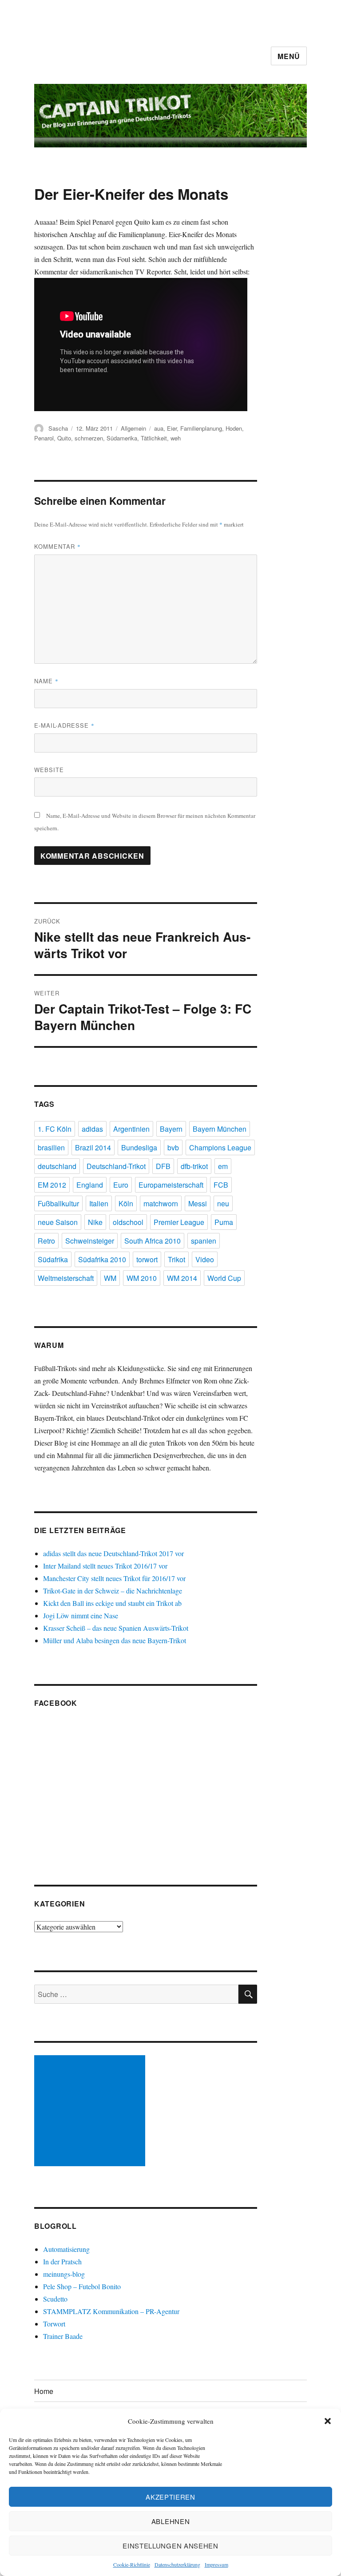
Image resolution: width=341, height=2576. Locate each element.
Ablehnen (171, 2521)
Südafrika (53, 1259)
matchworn (161, 1203)
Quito (64, 438)
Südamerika (122, 438)
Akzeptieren (170, 2497)
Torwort (54, 2324)
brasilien (51, 1147)
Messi (198, 1203)
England (90, 1185)
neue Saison (58, 1222)
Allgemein (133, 428)
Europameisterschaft (171, 1185)
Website (49, 770)
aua (159, 428)
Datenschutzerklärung (177, 2564)
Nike (95, 1222)
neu (223, 1203)
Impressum (216, 2564)
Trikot (176, 1259)
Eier (172, 428)
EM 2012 (52, 1185)
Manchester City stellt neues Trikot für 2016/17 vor (114, 1578)
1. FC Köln (55, 1129)
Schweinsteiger (90, 1241)
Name (46, 681)
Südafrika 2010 (102, 1259)
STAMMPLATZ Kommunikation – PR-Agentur (111, 2311)
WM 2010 (142, 1278)
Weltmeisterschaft (66, 1278)
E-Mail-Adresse (64, 725)
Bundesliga (139, 1147)
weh (176, 438)
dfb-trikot (194, 1166)
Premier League (179, 1222)
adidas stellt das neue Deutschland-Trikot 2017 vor (113, 1553)
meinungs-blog (64, 2274)
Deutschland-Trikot (116, 1166)
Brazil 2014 (93, 1147)
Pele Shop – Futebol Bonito (82, 2286)
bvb (173, 1147)
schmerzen (89, 438)
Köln (126, 1203)
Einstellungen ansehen (170, 2546)
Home (44, 2391)
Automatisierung (66, 2249)
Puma (224, 1222)
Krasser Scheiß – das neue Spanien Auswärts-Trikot (116, 1628)
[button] (328, 2421)
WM (110, 1278)
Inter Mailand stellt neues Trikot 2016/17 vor (105, 1566)
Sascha (58, 428)
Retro (46, 1241)
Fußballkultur (58, 1203)
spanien (204, 1241)
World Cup (224, 1278)
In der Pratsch (62, 2261)
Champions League (220, 1147)
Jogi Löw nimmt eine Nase (81, 1615)
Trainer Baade (63, 2336)
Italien (99, 1203)
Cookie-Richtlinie (132, 2564)
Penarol (44, 438)
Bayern (171, 1129)
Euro (121, 1185)
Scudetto (55, 2299)
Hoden (234, 428)
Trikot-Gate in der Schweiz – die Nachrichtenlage (113, 1591)
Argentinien (131, 1129)
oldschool (128, 1222)
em (223, 1166)
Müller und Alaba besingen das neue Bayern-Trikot (115, 1640)
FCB (221, 1185)
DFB (163, 1166)
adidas (92, 1129)
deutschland (57, 1166)
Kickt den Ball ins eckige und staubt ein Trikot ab (112, 1603)
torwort (147, 1259)
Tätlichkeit (154, 438)
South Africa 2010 (153, 1241)
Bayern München (220, 1129)
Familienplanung (201, 428)
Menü (289, 56)
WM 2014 (182, 1278)
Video (205, 1259)
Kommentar (57, 546)
